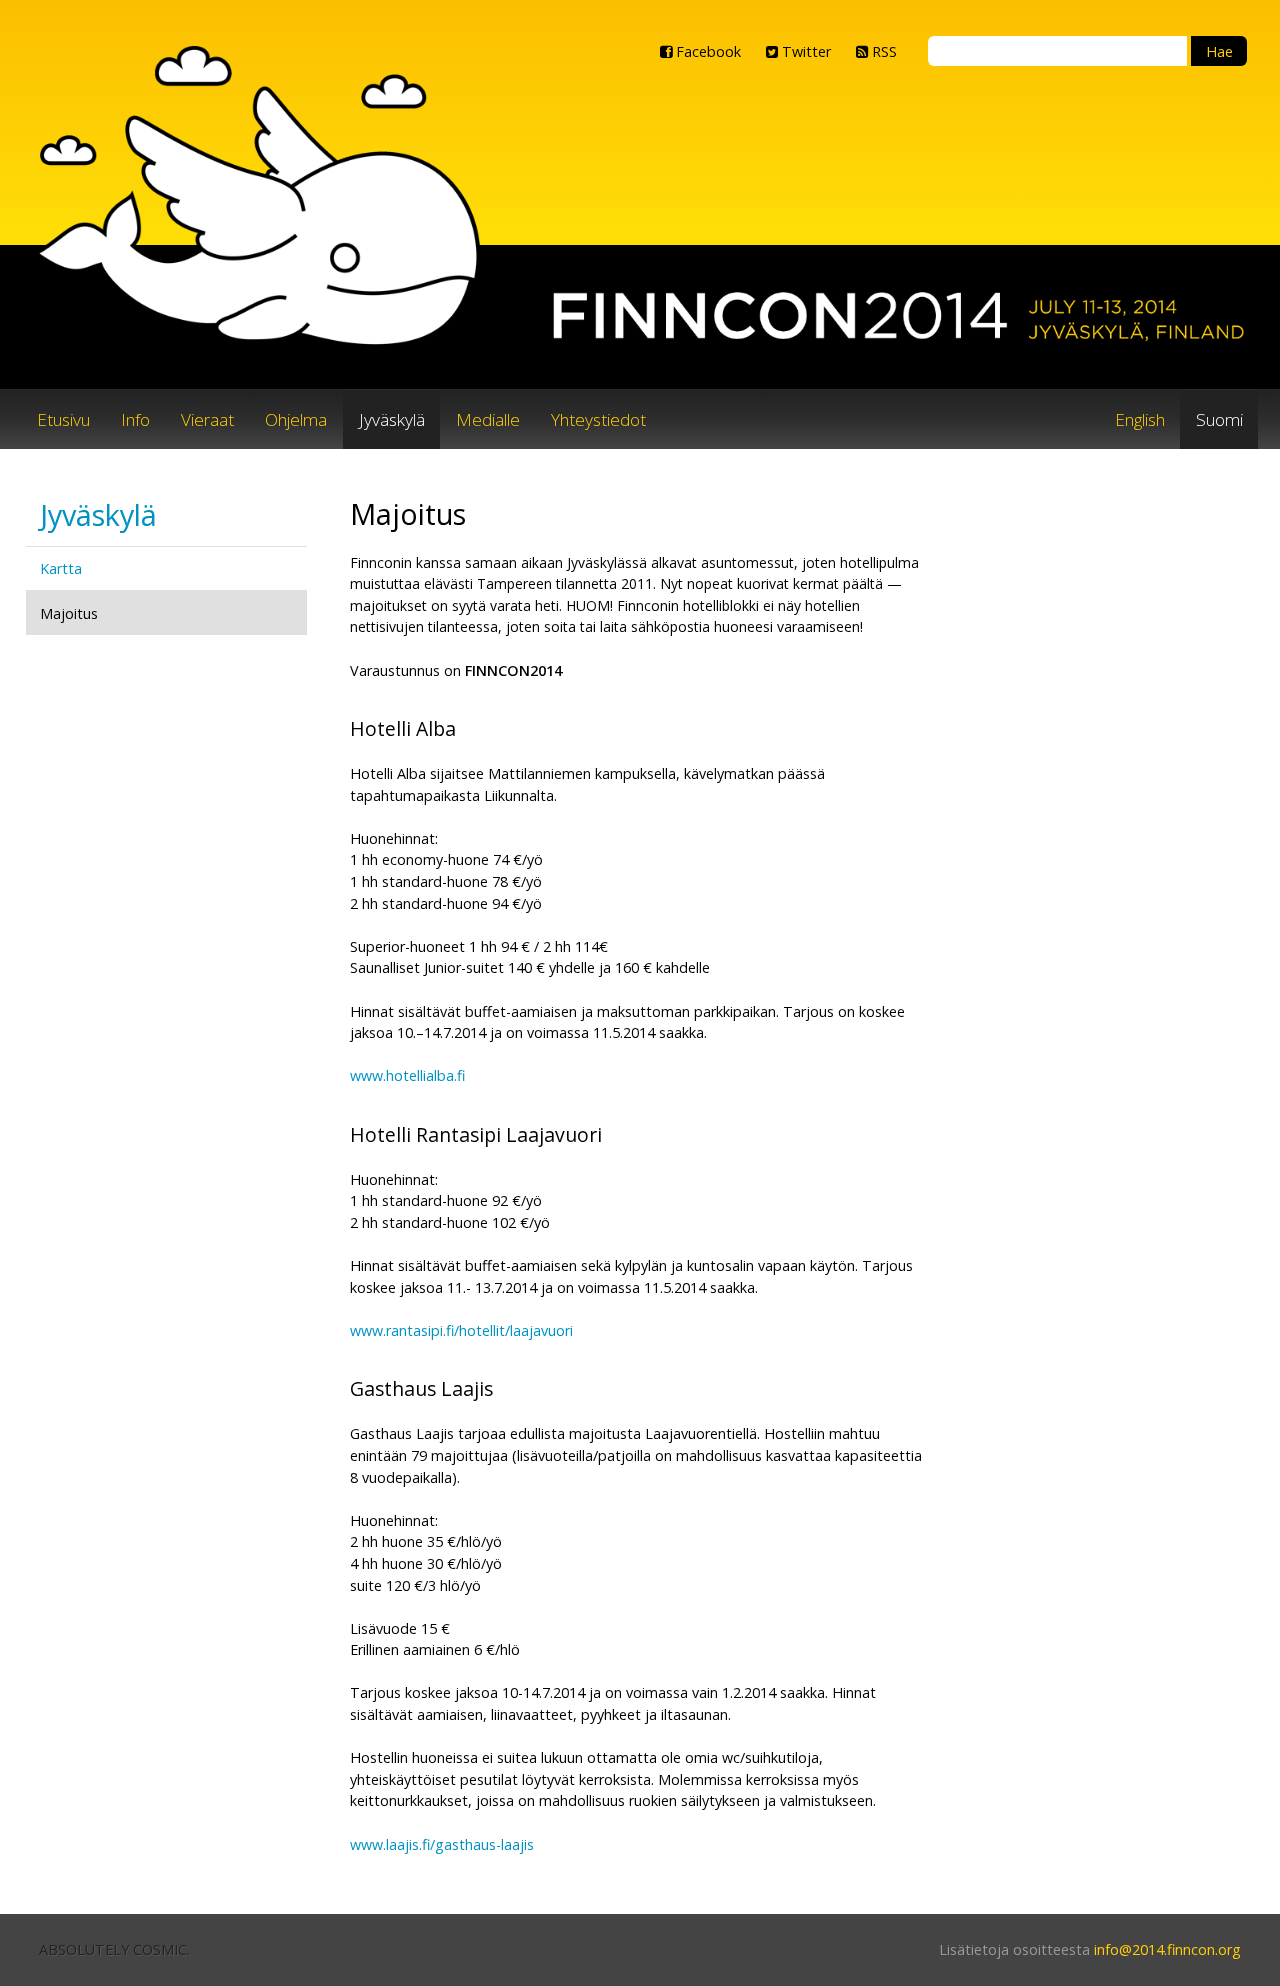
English (1140, 419)
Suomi (1219, 419)
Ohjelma (296, 419)
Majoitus (69, 613)
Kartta (61, 568)
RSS (882, 51)
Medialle (488, 419)
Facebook (706, 51)
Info (135, 419)
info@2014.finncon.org (1167, 1949)
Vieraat (207, 419)
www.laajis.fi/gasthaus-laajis (442, 1844)
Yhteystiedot (598, 419)
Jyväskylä (392, 419)
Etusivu (63, 419)
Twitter (804, 51)
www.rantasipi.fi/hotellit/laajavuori (461, 1330)
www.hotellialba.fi (407, 1075)
